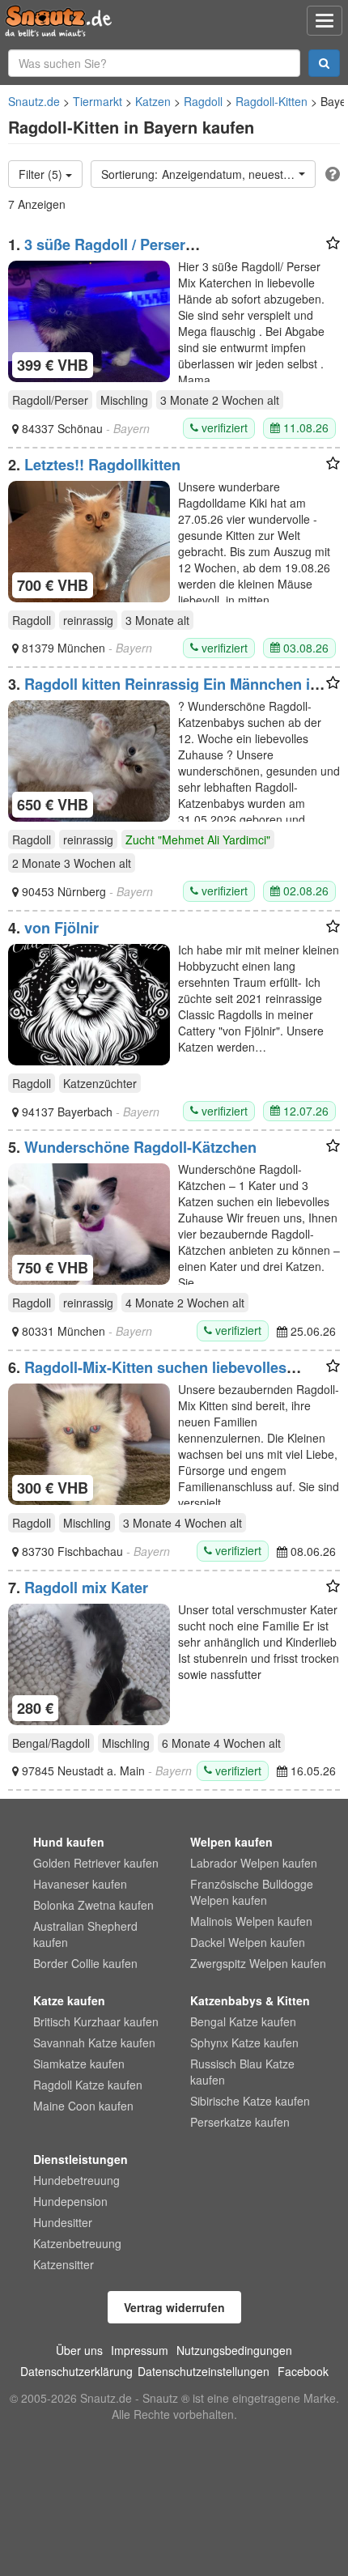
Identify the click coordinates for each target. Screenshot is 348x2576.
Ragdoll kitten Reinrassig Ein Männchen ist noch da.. (166, 692)
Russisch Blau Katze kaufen (242, 2072)
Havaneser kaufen (80, 1884)
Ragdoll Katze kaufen (88, 2085)
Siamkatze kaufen (79, 2064)
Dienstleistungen (81, 2159)
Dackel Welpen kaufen (248, 1942)
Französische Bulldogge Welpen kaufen (252, 1892)
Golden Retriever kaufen (96, 1863)
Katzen (153, 101)
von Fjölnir (62, 928)
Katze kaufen (69, 2000)
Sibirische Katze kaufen (250, 2101)
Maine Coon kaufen (83, 2106)
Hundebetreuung (76, 2180)
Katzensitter (64, 2264)
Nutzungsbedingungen (234, 2350)
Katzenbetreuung (77, 2243)
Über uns (79, 2350)
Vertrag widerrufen (174, 2307)
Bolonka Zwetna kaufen (93, 1905)
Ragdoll (203, 101)
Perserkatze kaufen (240, 2122)
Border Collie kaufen (85, 1963)
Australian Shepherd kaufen (85, 1934)
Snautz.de (34, 101)
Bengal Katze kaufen (243, 2021)
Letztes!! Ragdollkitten (102, 465)
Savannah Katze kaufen (94, 2043)
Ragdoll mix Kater (86, 1588)
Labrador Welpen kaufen (254, 1863)
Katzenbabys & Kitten (250, 2000)
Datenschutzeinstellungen (204, 2371)
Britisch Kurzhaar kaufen (96, 2021)
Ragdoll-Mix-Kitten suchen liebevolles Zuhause (147, 1375)
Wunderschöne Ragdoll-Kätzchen (140, 1147)
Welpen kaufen (231, 1842)
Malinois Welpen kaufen (251, 1921)
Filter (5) (42, 174)
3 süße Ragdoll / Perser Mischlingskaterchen (97, 253)
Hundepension (70, 2201)
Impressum (140, 2350)
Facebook (303, 2371)
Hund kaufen (69, 1842)
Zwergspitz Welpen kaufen (258, 1963)
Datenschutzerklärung (76, 2371)
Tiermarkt (98, 101)
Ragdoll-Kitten (272, 101)
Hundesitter (63, 2222)
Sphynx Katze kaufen (244, 2043)
